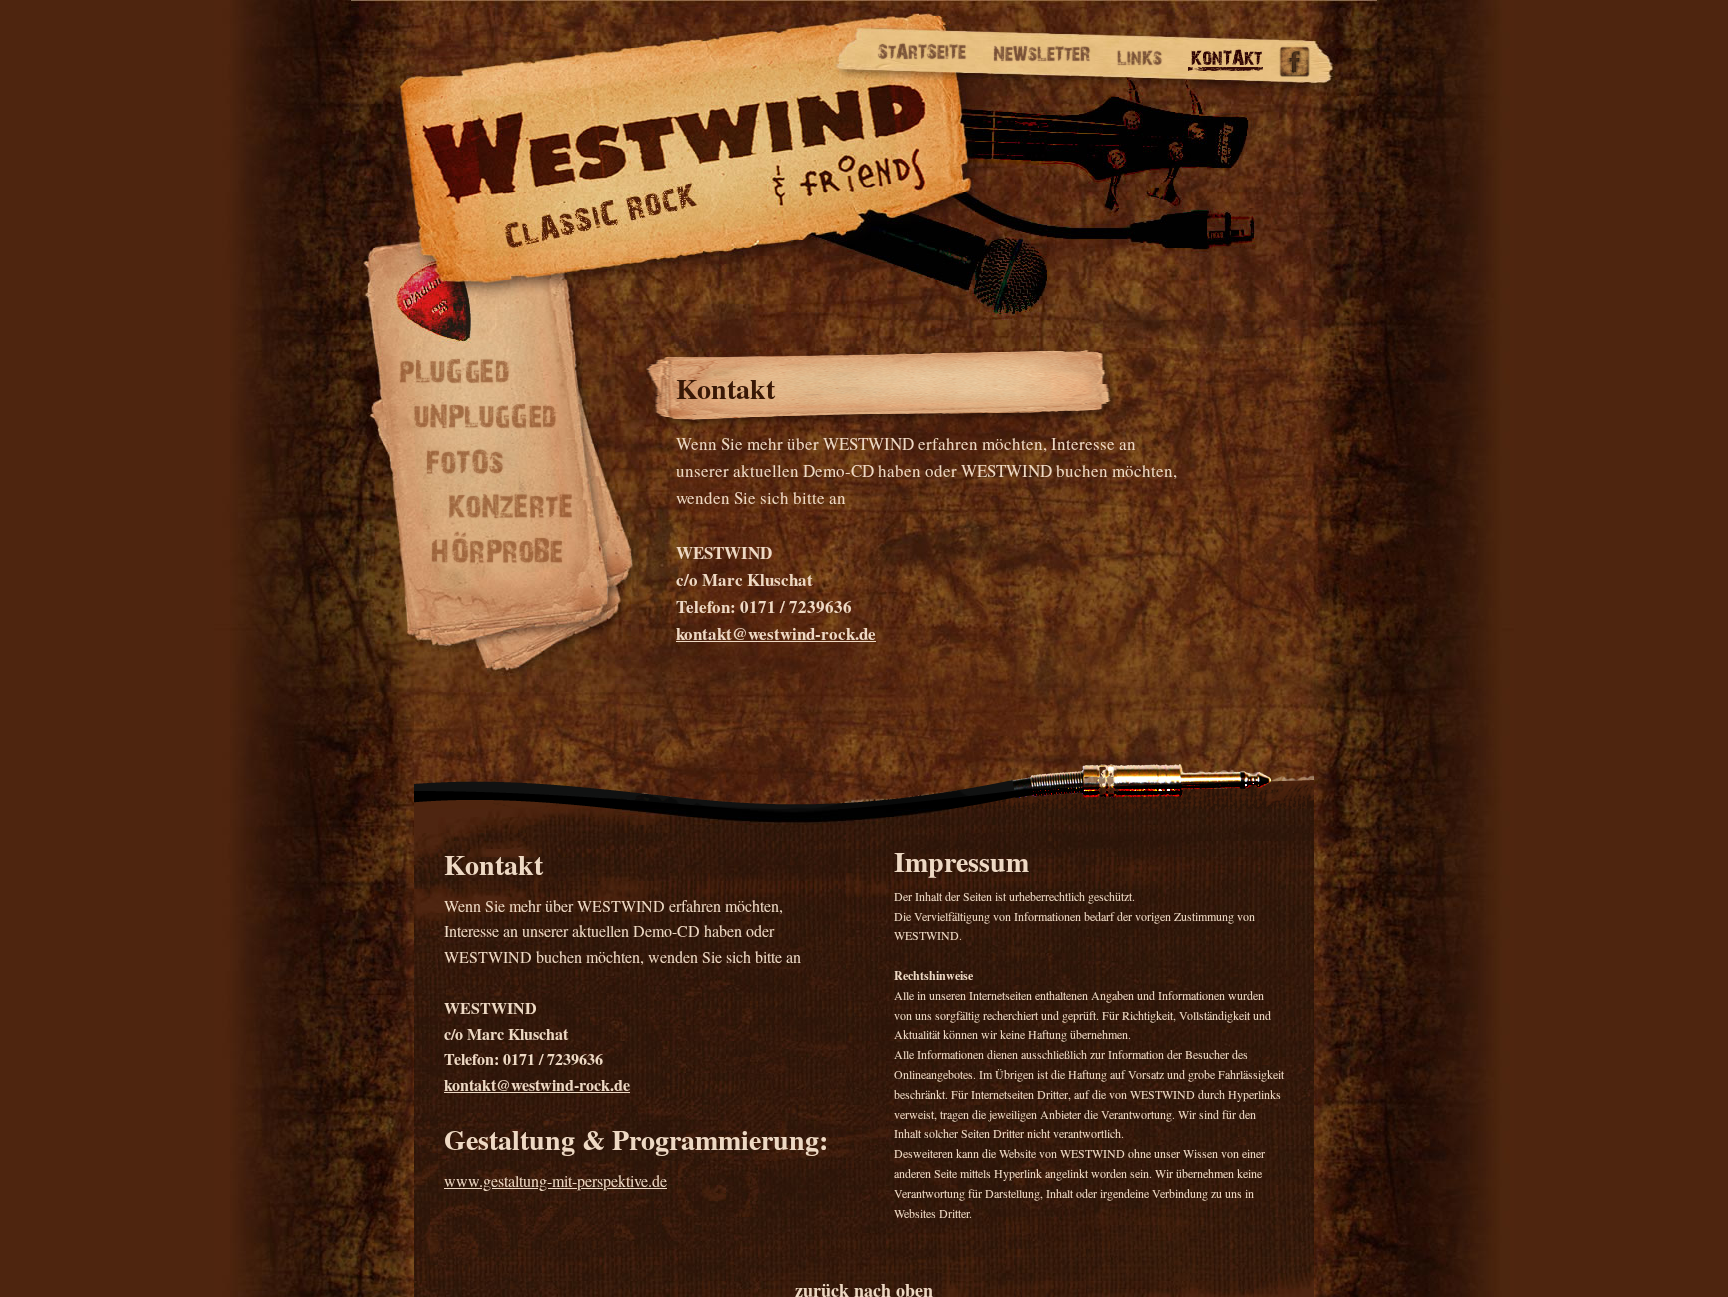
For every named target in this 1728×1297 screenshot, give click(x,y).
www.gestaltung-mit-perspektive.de (555, 1180)
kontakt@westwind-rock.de (776, 633)
